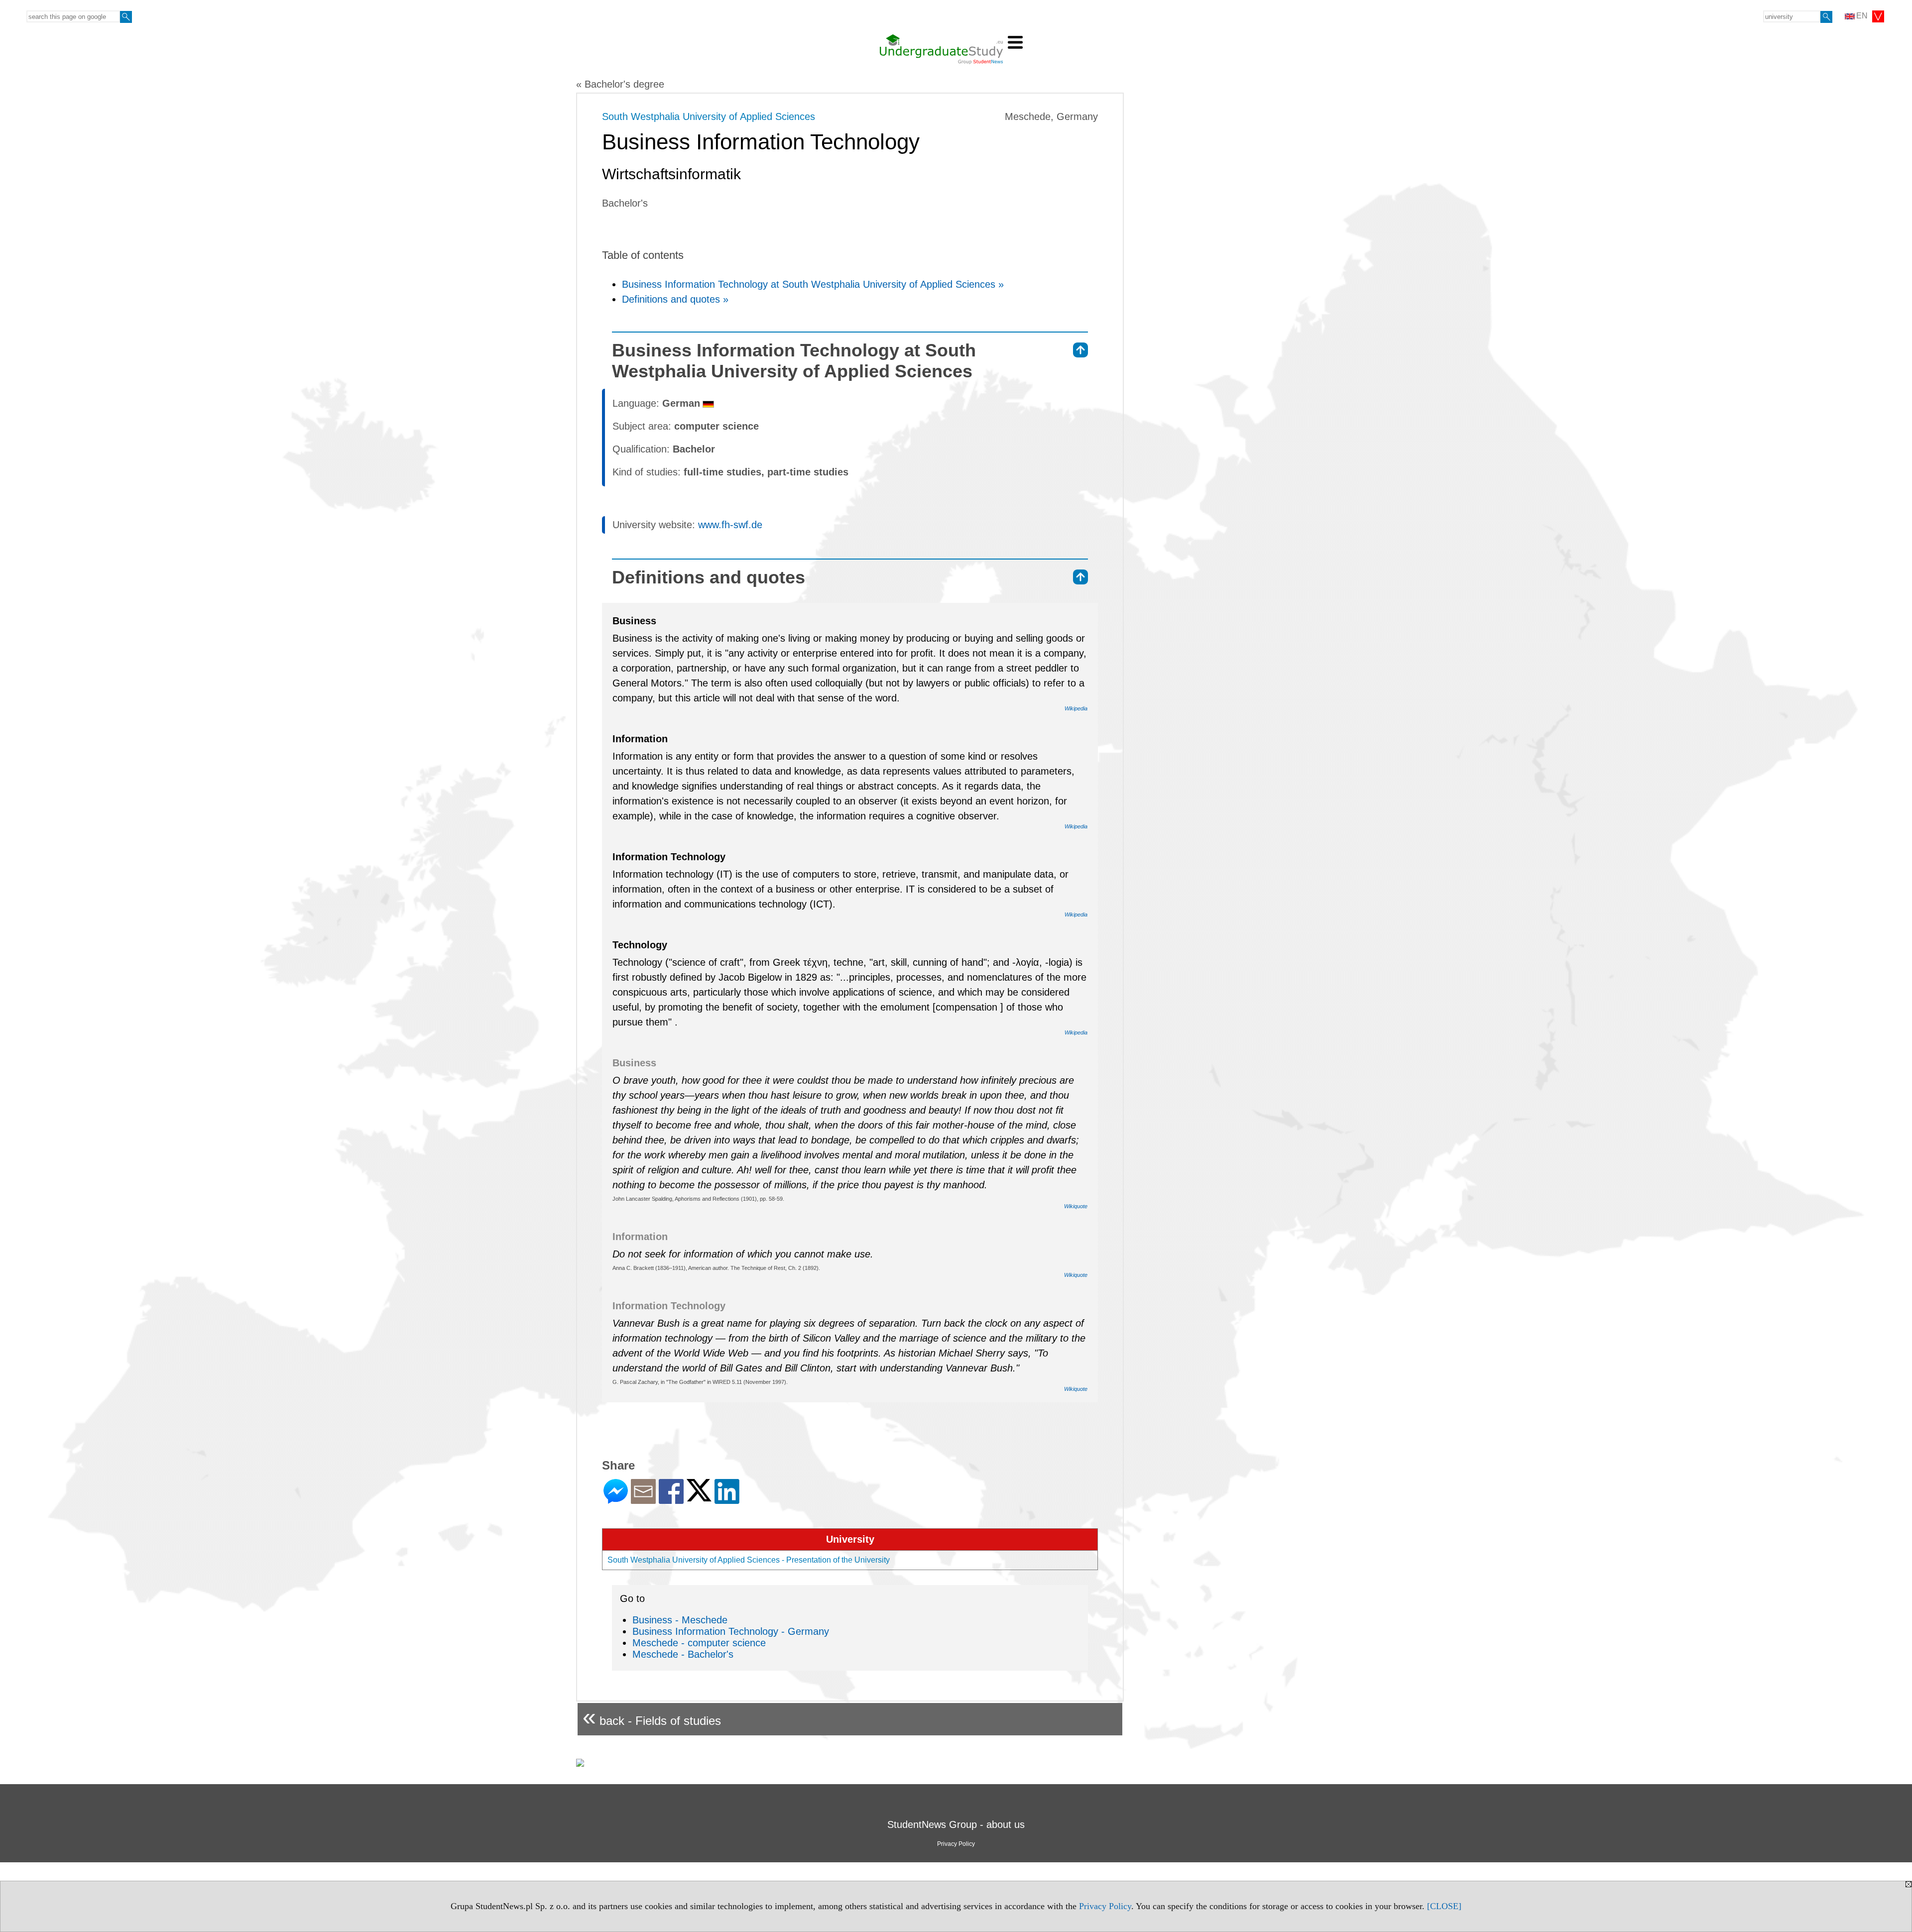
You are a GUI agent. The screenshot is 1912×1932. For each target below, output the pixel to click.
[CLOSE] (1444, 1906)
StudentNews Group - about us (956, 1824)
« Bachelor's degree (620, 84)
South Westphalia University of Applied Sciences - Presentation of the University (749, 1560)
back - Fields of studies (652, 1717)
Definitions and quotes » (675, 299)
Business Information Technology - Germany (731, 1631)
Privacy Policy (1105, 1906)
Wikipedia (1076, 708)
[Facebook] (671, 1500)
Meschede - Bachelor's (683, 1654)
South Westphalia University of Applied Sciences (709, 116)
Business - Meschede (680, 1620)
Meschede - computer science (699, 1643)
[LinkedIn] (727, 1500)
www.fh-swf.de (730, 525)
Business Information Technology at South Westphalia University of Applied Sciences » (813, 284)
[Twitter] (699, 1497)
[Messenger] (616, 1500)
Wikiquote (1076, 1206)
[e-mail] (643, 1500)
